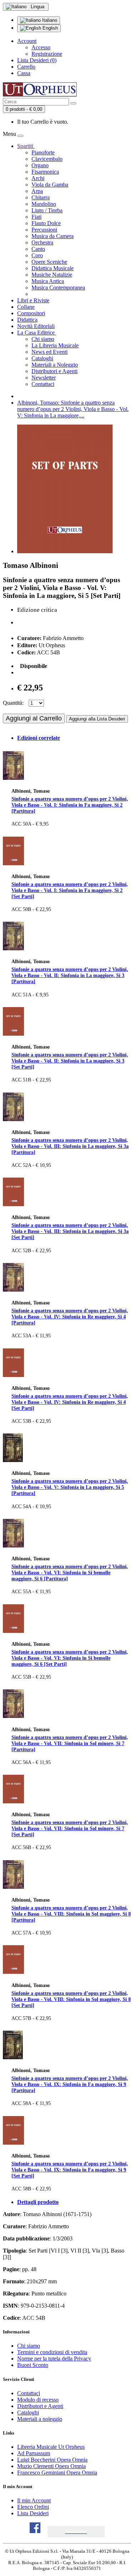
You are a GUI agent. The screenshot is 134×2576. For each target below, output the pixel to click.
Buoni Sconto (33, 2365)
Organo (40, 165)
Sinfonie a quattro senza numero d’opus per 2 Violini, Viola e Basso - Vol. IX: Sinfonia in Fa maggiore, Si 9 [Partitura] (70, 2084)
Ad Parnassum (34, 2453)
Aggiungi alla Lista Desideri (97, 719)
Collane (26, 307)
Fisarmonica (45, 172)
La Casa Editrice (37, 333)
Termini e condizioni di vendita (52, 2352)
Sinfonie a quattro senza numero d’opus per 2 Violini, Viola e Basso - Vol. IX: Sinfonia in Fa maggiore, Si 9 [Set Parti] (70, 2170)
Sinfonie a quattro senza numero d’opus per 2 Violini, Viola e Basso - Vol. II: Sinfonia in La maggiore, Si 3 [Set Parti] (70, 1061)
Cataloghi (42, 358)
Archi (38, 178)
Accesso (41, 47)
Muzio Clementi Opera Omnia (51, 2466)
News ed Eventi (49, 352)
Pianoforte (43, 152)
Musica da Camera (53, 236)
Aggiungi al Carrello (34, 718)
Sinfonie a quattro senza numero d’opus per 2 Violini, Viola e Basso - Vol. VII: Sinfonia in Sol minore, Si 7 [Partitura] (70, 1743)
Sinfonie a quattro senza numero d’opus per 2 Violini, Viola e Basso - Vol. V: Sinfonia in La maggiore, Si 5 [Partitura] (70, 1487)
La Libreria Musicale (55, 345)
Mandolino (44, 204)
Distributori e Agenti (54, 371)
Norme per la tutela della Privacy (54, 2359)
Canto (38, 249)
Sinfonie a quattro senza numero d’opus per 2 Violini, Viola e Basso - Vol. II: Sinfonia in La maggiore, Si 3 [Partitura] (70, 975)
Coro (37, 255)
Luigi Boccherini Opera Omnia (52, 2460)
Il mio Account (34, 2500)
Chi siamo (43, 339)
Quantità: (13, 703)
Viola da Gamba (50, 185)
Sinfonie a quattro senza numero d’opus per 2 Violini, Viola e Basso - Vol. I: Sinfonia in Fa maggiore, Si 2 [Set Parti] (70, 890)
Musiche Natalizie (52, 275)
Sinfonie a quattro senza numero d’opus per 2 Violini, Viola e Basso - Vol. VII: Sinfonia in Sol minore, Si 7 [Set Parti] (70, 1828)
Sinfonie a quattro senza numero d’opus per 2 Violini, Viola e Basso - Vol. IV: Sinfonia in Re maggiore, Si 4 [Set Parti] (70, 1402)
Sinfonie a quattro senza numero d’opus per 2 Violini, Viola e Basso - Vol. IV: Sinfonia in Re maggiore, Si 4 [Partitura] (70, 1317)
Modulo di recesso (38, 2400)
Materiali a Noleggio (55, 365)
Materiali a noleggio (40, 2419)
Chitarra (41, 197)
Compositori (31, 313)
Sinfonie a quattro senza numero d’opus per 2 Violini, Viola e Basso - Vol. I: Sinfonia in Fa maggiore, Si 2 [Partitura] (70, 805)
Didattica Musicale (53, 268)
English (49, 28)
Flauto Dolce (46, 223)
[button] (76, 2532)
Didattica (27, 320)
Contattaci (43, 384)
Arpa (37, 191)
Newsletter (44, 378)
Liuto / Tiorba (47, 210)
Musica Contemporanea (58, 288)
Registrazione (47, 54)
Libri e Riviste (33, 300)
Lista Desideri (33, 2513)
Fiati (36, 217)
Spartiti (26, 146)
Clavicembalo (47, 159)
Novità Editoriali (36, 326)
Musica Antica (48, 281)
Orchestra (42, 242)
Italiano (49, 20)
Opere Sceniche (49, 262)
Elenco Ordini (33, 2507)
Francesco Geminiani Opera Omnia (57, 2473)
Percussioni (44, 230)
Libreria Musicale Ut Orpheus (51, 2447)
